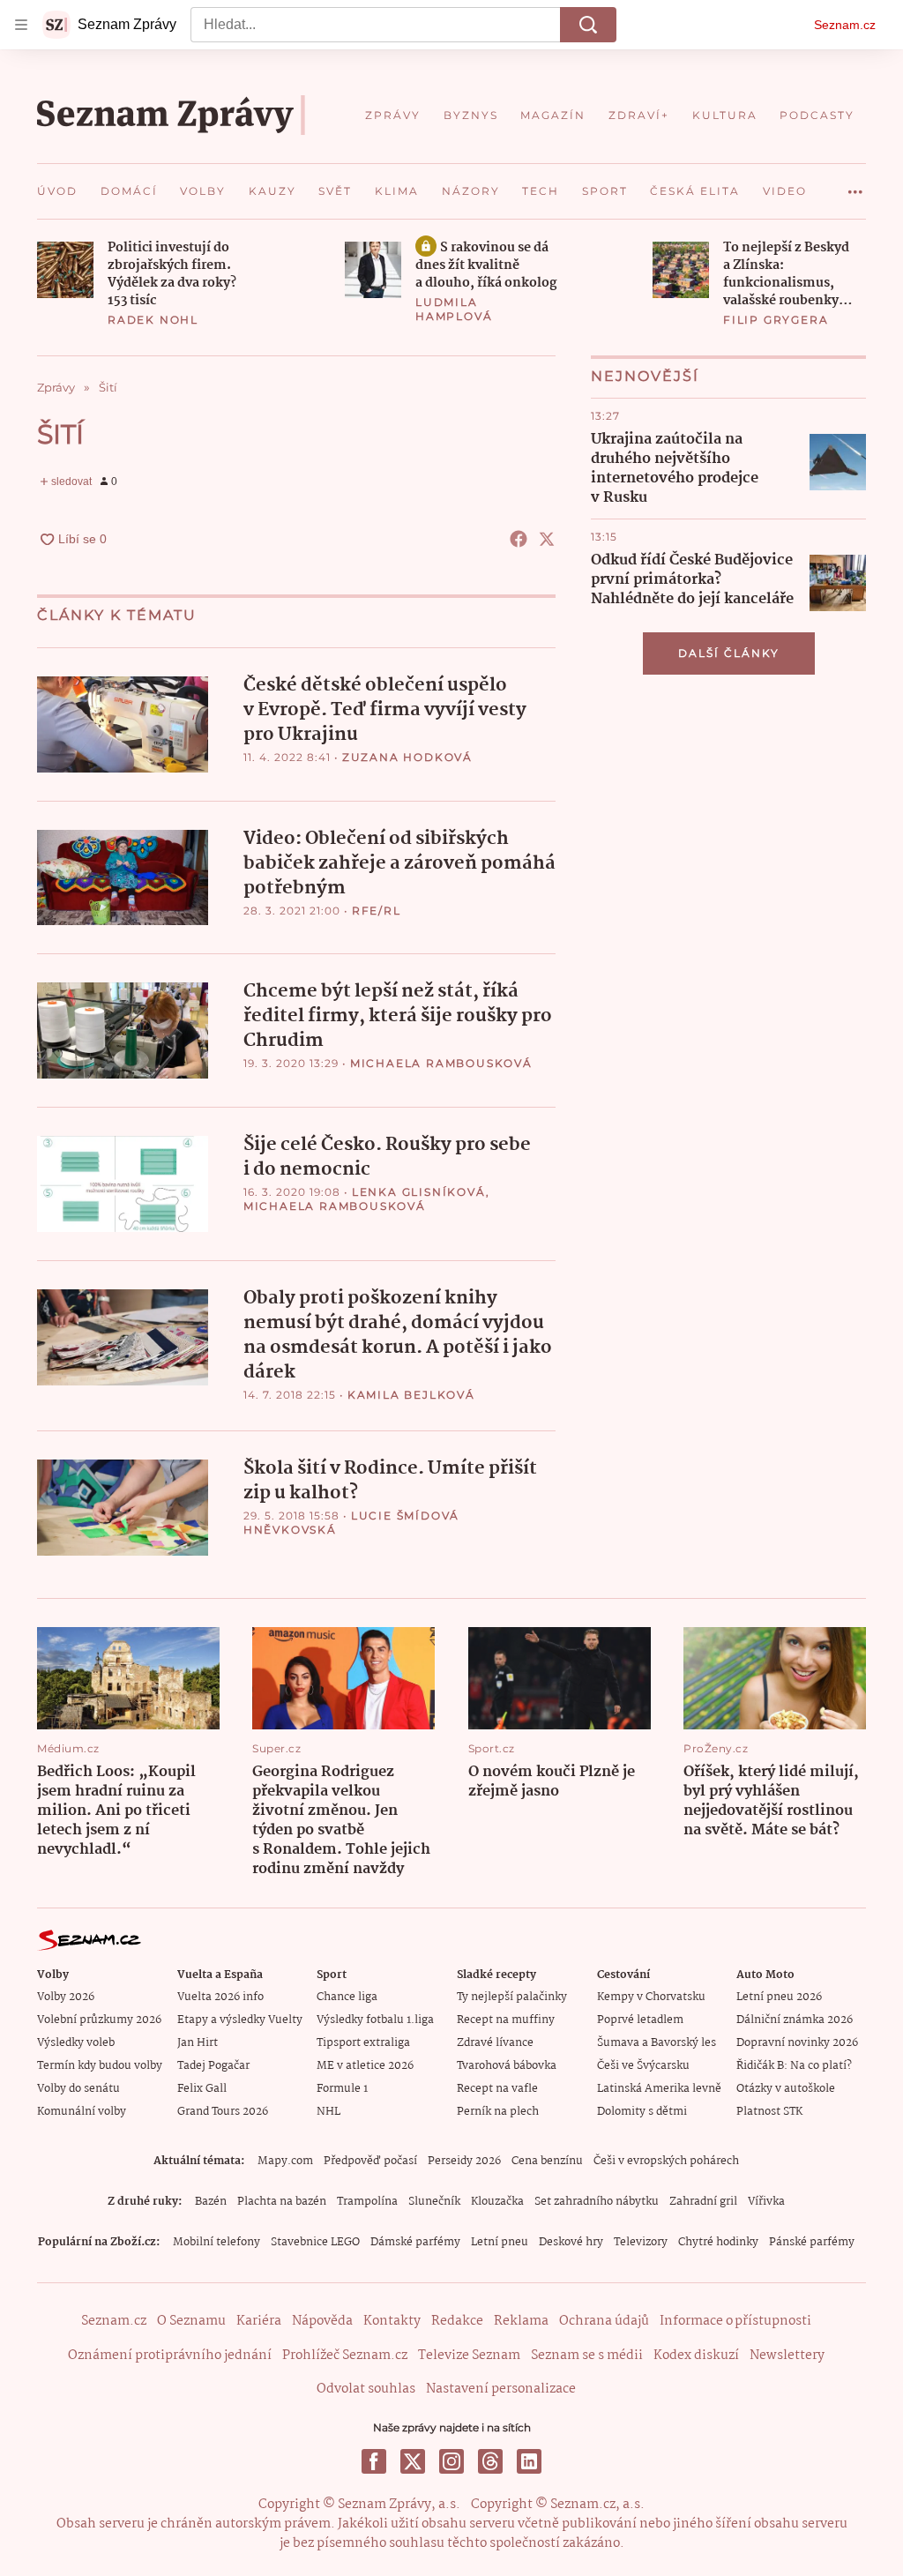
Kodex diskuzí (696, 2356)
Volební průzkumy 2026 (99, 2020)
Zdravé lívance (495, 2043)
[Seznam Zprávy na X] (413, 2461)
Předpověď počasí (370, 2161)
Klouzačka (497, 2202)
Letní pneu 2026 (779, 1997)
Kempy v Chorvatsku (651, 1997)
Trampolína (367, 2202)
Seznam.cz (845, 25)
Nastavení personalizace (501, 2389)
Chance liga (347, 1997)
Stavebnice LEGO (315, 2242)
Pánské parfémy (812, 2242)
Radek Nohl (153, 320)
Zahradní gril (703, 2202)
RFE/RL (377, 911)
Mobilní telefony (216, 2242)
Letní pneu (500, 2242)
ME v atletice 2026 (365, 2066)
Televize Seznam (469, 2356)
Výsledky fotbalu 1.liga (375, 2020)
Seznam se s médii (587, 2356)
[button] (65, 270)
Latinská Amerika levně (659, 2089)
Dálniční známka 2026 (795, 2020)
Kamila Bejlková (411, 1395)
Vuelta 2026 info (220, 1997)
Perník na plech (498, 2112)
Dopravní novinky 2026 (797, 2043)
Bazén (211, 2202)
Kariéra (259, 2321)
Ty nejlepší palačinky (512, 1997)
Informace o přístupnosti (735, 2321)
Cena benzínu (547, 2161)
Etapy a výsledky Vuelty (240, 2020)
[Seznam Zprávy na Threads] (490, 2461)
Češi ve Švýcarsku (643, 2066)
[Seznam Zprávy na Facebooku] (374, 2461)
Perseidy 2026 (464, 2161)
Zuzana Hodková (407, 757)
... (855, 185)
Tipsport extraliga (363, 2043)
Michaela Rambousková (441, 1063)
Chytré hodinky (718, 2242)
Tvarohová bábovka (507, 2066)
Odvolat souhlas (366, 2389)
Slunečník (434, 2202)
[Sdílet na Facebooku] (519, 539)
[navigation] (21, 25)
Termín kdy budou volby (100, 2066)
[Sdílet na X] (547, 539)
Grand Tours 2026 (223, 2112)
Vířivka (766, 2202)
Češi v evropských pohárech (666, 2161)
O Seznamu (191, 2321)
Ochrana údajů (604, 2321)
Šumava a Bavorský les (657, 2043)
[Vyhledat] (588, 25)
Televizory (641, 2242)
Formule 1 (342, 2089)
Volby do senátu (78, 2089)
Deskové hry (571, 2242)
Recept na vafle (497, 2089)
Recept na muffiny (506, 2020)
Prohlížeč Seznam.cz (345, 2356)
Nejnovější (645, 376)
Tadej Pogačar (213, 2066)
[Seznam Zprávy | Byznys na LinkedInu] (529, 2461)
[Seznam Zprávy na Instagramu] (451, 2461)
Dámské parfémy (415, 2242)
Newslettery (787, 2356)
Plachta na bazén (282, 2202)
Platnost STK (769, 2112)
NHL (328, 2112)
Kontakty (392, 2321)
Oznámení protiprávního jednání (170, 2356)
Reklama (521, 2321)
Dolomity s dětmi (642, 2112)
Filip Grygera (776, 320)
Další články (729, 653)
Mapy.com (285, 2161)
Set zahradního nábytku (597, 2202)
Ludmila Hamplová (454, 309)
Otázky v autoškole (786, 2089)
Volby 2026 (66, 1997)
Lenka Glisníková (419, 1192)
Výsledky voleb (76, 2043)
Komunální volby (82, 2112)
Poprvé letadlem (640, 2020)
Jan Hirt (198, 2043)
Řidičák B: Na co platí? (794, 2066)
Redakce (457, 2321)
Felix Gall (202, 2089)
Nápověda (322, 2321)
